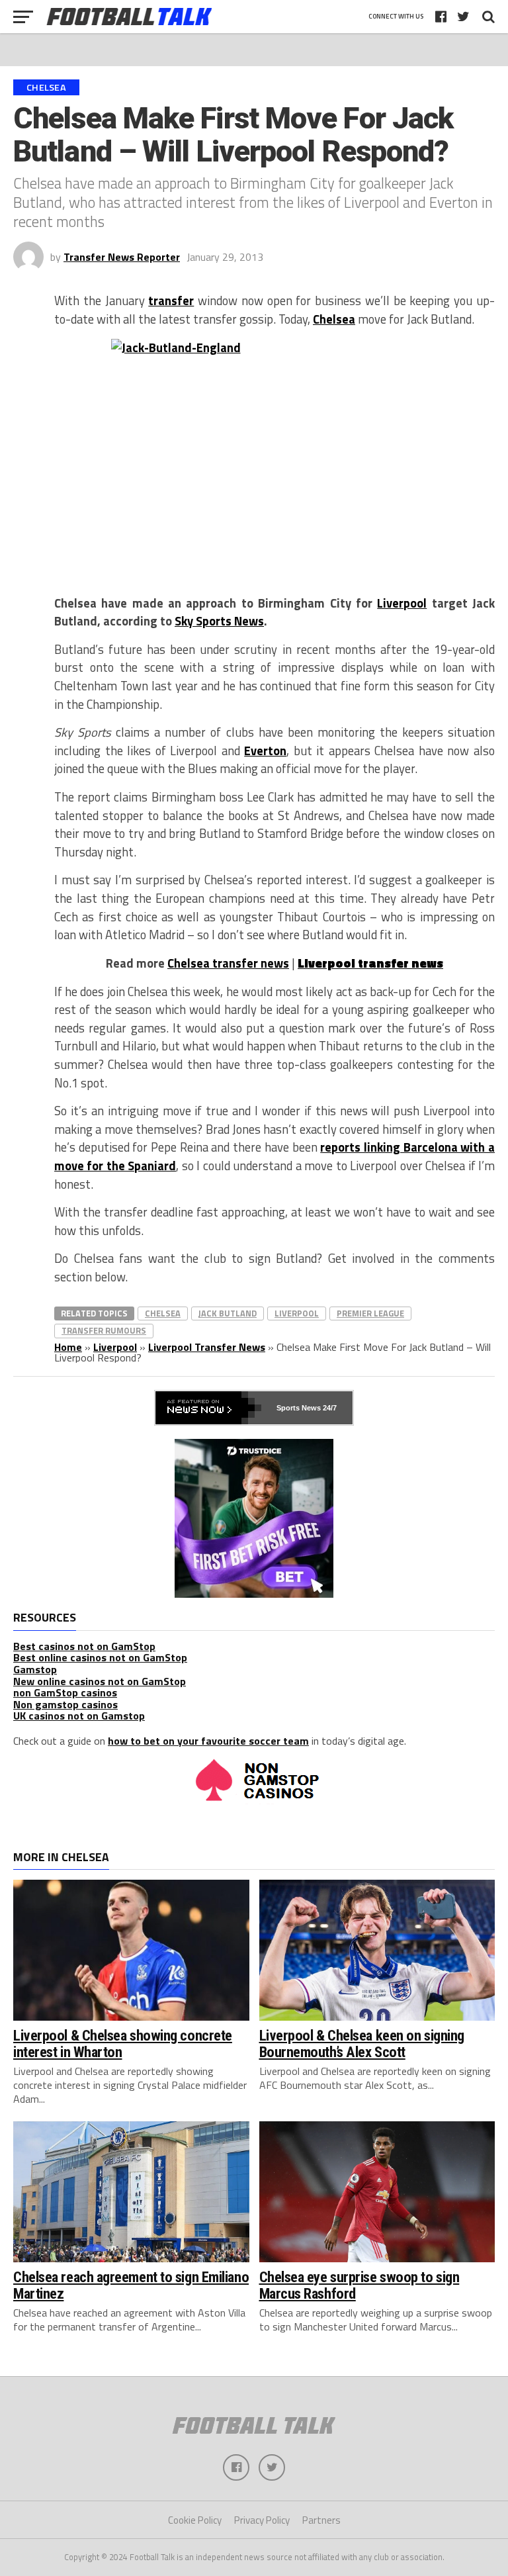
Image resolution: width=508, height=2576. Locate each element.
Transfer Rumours (104, 1330)
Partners (321, 2520)
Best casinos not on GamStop (84, 1646)
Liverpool (402, 603)
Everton (265, 751)
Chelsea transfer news (228, 963)
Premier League (370, 1313)
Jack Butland (228, 1313)
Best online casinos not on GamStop (100, 1657)
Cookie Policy (195, 2520)
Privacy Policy (262, 2520)
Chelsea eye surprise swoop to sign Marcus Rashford (360, 2285)
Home (68, 1347)
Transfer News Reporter (122, 257)
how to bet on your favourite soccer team (208, 1741)
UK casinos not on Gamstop (79, 1716)
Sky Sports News (219, 621)
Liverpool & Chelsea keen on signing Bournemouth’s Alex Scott (362, 2044)
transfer (171, 300)
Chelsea (334, 319)
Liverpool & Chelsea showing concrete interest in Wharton (123, 2044)
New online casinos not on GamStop (100, 1681)
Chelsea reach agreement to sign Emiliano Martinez (131, 2285)
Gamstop (35, 1669)
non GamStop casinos (65, 1692)
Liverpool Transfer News (207, 1347)
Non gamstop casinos (65, 1704)
